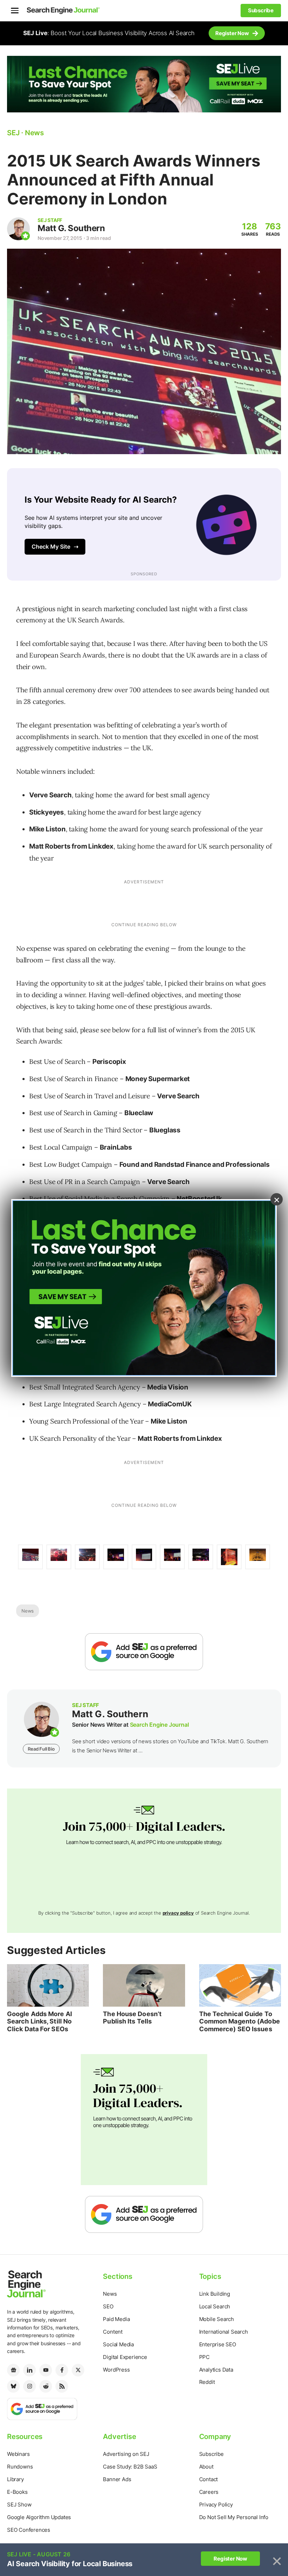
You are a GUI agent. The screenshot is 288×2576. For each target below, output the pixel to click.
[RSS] (62, 2386)
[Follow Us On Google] (144, 1652)
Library (15, 2479)
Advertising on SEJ (126, 2454)
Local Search (215, 2306)
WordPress (116, 2370)
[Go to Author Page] (18, 229)
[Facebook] (62, 2370)
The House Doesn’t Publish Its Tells (132, 2018)
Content (113, 2332)
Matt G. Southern (71, 228)
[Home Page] (63, 11)
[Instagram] (30, 2386)
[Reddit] (46, 2386)
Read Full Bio (41, 1749)
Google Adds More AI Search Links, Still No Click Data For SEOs (40, 2021)
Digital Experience (125, 2357)
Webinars (18, 2454)
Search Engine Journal (159, 1725)
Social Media (118, 2344)
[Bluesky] (13, 2386)
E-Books (17, 2492)
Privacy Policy (216, 2505)
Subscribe (211, 2454)
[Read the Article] (48, 1985)
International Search (224, 2332)
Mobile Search (217, 2319)
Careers (209, 2492)
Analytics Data (216, 2370)
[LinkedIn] (30, 2370)
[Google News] (13, 2370)
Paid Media (116, 2319)
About (206, 2467)
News (28, 1611)
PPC (204, 2357)
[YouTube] (46, 2370)
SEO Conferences (29, 2530)
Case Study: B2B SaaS (130, 2467)
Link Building (215, 2294)
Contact (209, 2479)
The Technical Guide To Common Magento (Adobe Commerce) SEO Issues (240, 2021)
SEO (108, 2306)
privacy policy (178, 1913)
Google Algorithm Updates (39, 2517)
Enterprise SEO (218, 2344)
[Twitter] (78, 2370)
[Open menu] (15, 11)
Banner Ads (117, 2479)
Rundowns (20, 2467)
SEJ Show (19, 2505)
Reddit (207, 2382)
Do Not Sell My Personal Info (234, 2517)
